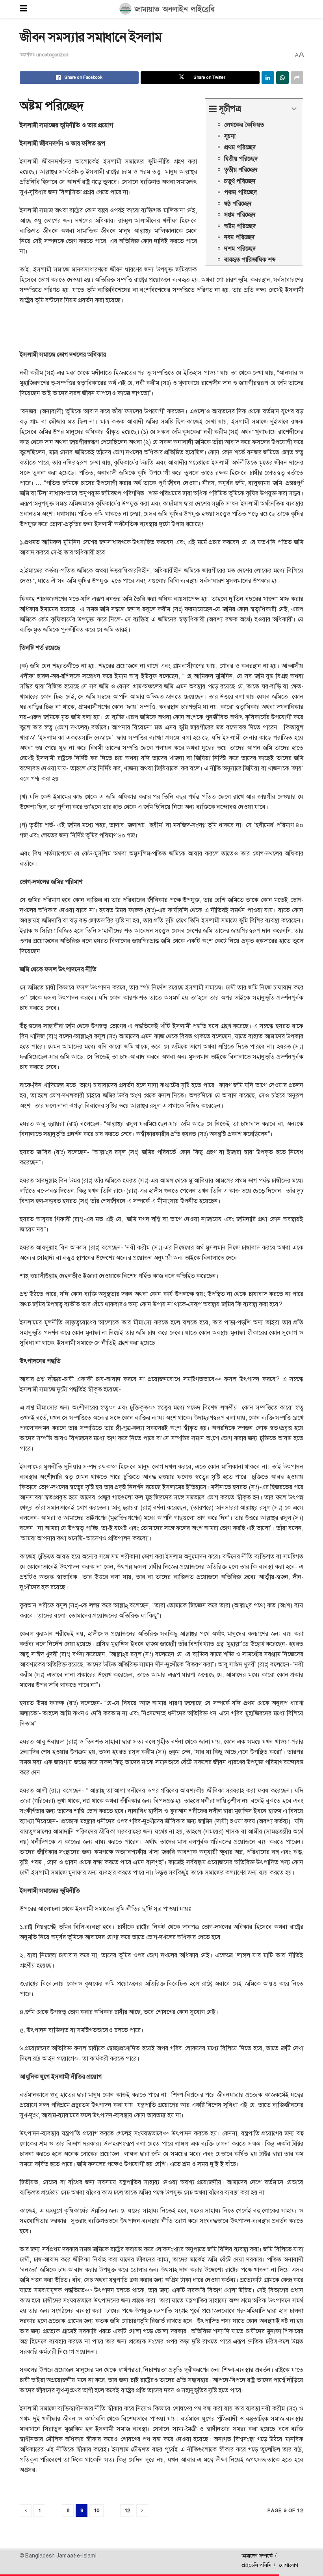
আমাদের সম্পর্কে (257, 2556)
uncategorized (52, 55)
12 (127, 2510)
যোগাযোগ (289, 2565)
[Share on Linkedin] (268, 78)
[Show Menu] (23, 9)
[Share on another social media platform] (297, 78)
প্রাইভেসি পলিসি (256, 2565)
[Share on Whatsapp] (282, 78)
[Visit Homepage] (167, 9)
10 (97, 2510)
